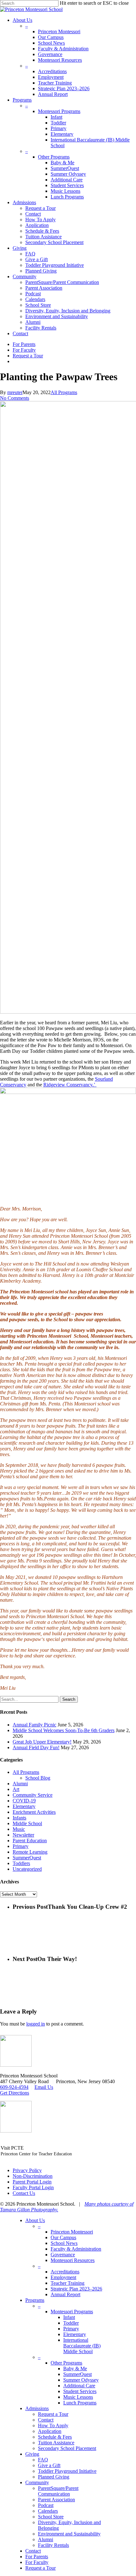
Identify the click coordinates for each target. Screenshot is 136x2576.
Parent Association (56, 2500)
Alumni (20, 1784)
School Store (51, 2517)
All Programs (64, 392)
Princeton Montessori (72, 2232)
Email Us (44, 2087)
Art (16, 1789)
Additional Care (79, 2386)
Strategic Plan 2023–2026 (76, 2289)
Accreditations (65, 2272)
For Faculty (37, 2562)
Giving (32, 2454)
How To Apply (53, 2425)
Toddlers (21, 1863)
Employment (63, 2277)
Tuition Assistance (56, 2443)
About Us (35, 2220)
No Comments (15, 398)
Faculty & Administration (76, 2249)
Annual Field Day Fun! (36, 1747)
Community (37, 2482)
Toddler (71, 2323)
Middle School (27, 1823)
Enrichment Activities (34, 1812)
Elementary (24, 1806)
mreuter (15, 392)
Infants (19, 1818)
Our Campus (63, 2237)
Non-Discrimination (33, 2176)
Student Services (80, 2391)
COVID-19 (24, 1801)
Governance (63, 2255)
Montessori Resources (73, 2260)
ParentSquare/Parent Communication (58, 2491)
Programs (35, 2300)
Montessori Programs (72, 2312)
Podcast (46, 2505)
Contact (46, 2420)
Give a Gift (49, 2465)
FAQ (43, 2460)
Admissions (37, 2408)
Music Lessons (78, 2397)
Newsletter (23, 1835)
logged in (36, 2024)
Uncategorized (27, 1869)
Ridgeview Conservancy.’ (70, 1085)
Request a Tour (53, 2414)
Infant (69, 2317)
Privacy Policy (27, 2170)
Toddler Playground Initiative (67, 2471)
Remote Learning (30, 1852)
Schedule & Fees (55, 2437)
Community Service (33, 1795)
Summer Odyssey (81, 2380)
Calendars (48, 2511)
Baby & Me (75, 2369)
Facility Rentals (53, 2545)
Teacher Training (68, 2283)
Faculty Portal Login (33, 2187)
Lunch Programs (80, 2403)
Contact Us (24, 2193)
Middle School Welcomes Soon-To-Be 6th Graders (64, 1730)
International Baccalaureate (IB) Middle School (82, 2346)
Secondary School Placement (67, 2448)
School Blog (38, 1778)
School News (64, 2243)
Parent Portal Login (32, 2182)
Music (19, 1829)
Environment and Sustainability (69, 2534)
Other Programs (66, 2363)
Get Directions (15, 2093)
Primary (21, 1846)
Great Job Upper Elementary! (42, 1742)
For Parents (37, 2557)
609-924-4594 (14, 2087)
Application (50, 2431)
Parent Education (30, 1841)
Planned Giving (54, 2477)
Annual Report (65, 2294)
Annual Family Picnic (34, 1725)
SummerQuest (27, 1858)
